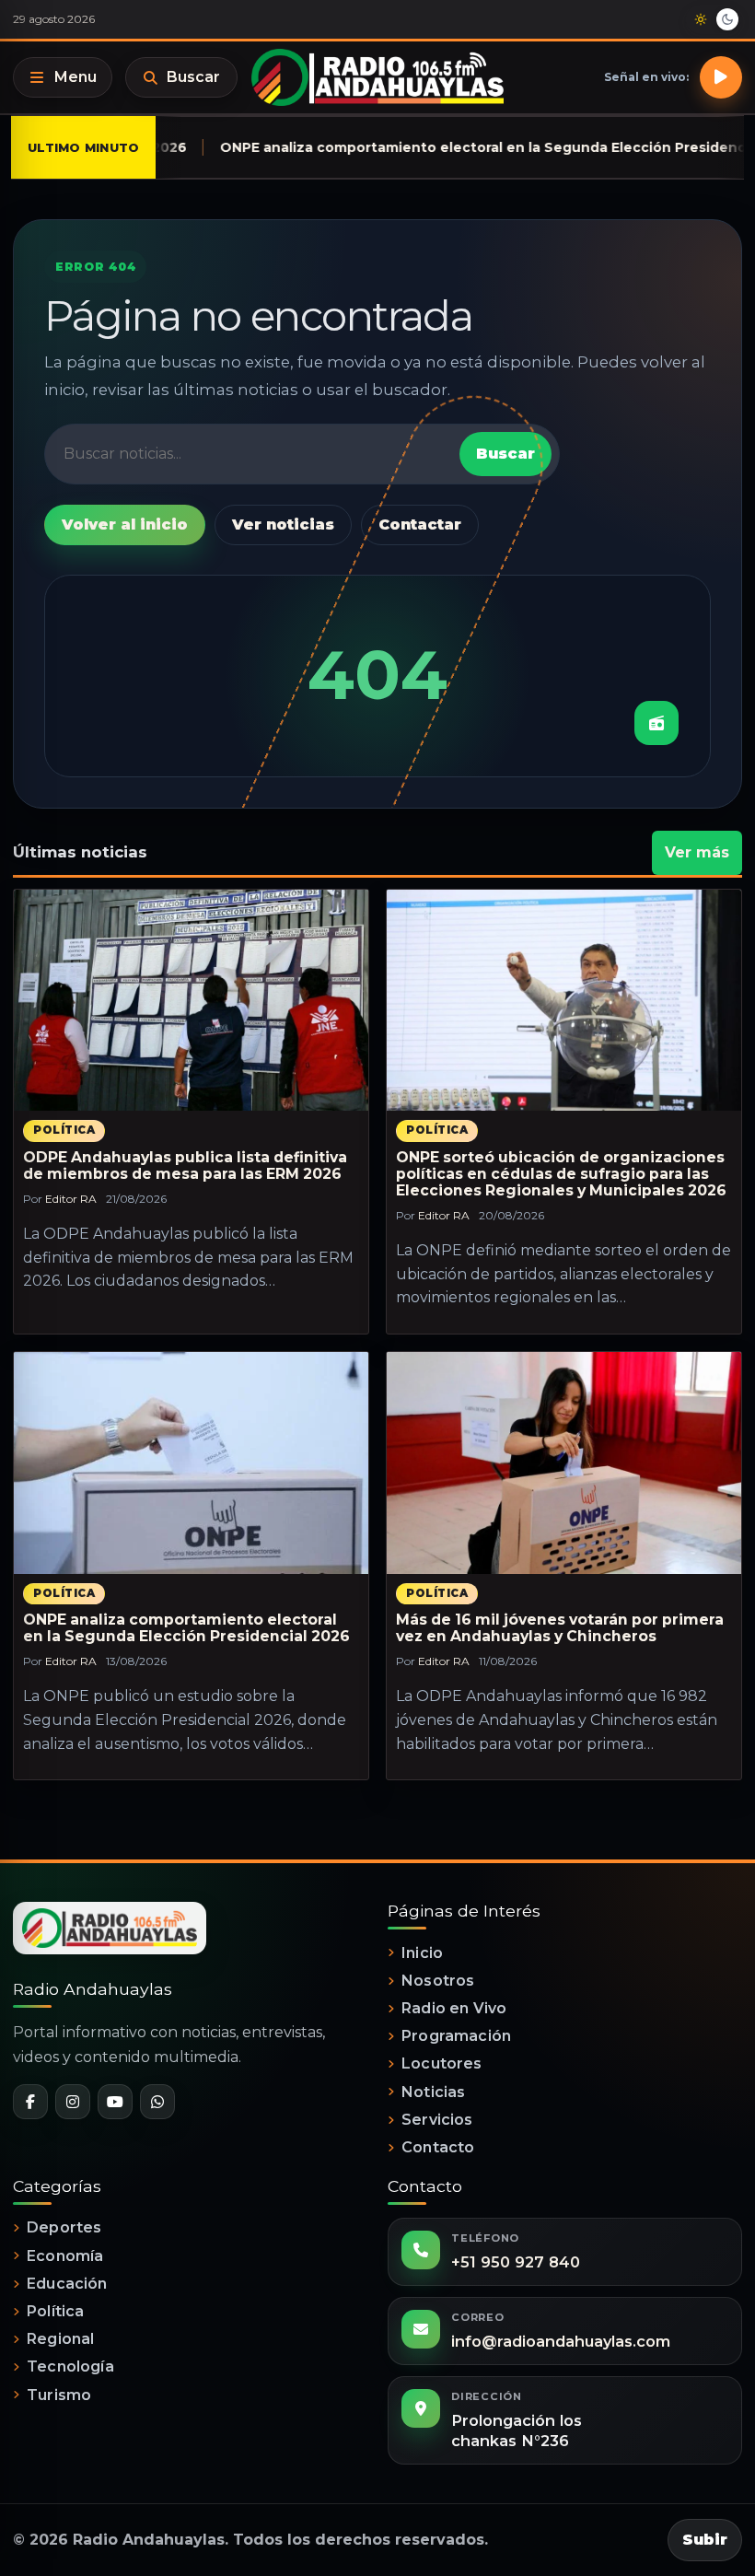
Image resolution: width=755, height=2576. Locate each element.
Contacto (438, 2147)
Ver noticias (283, 525)
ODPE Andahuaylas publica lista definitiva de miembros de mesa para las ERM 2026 (185, 1166)
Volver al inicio (125, 525)
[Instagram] (73, 2102)
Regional (60, 2339)
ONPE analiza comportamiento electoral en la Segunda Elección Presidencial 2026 (186, 1628)
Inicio (422, 1953)
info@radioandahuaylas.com (561, 2341)
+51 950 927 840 (516, 2262)
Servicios (437, 2120)
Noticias (433, 2092)
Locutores (441, 2063)
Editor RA (71, 1199)
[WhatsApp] (157, 2102)
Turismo (59, 2395)
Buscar (193, 77)
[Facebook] (30, 2102)
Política (64, 1130)
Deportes (64, 2227)
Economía (65, 2256)
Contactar (420, 525)
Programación (456, 2036)
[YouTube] (115, 2102)
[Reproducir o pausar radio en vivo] (721, 77)
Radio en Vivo (454, 2008)
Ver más (697, 852)
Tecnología (70, 2366)
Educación (67, 2284)
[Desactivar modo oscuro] (714, 19)
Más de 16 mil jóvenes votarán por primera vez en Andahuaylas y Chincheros (560, 1628)
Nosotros (438, 1981)
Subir (705, 2540)
